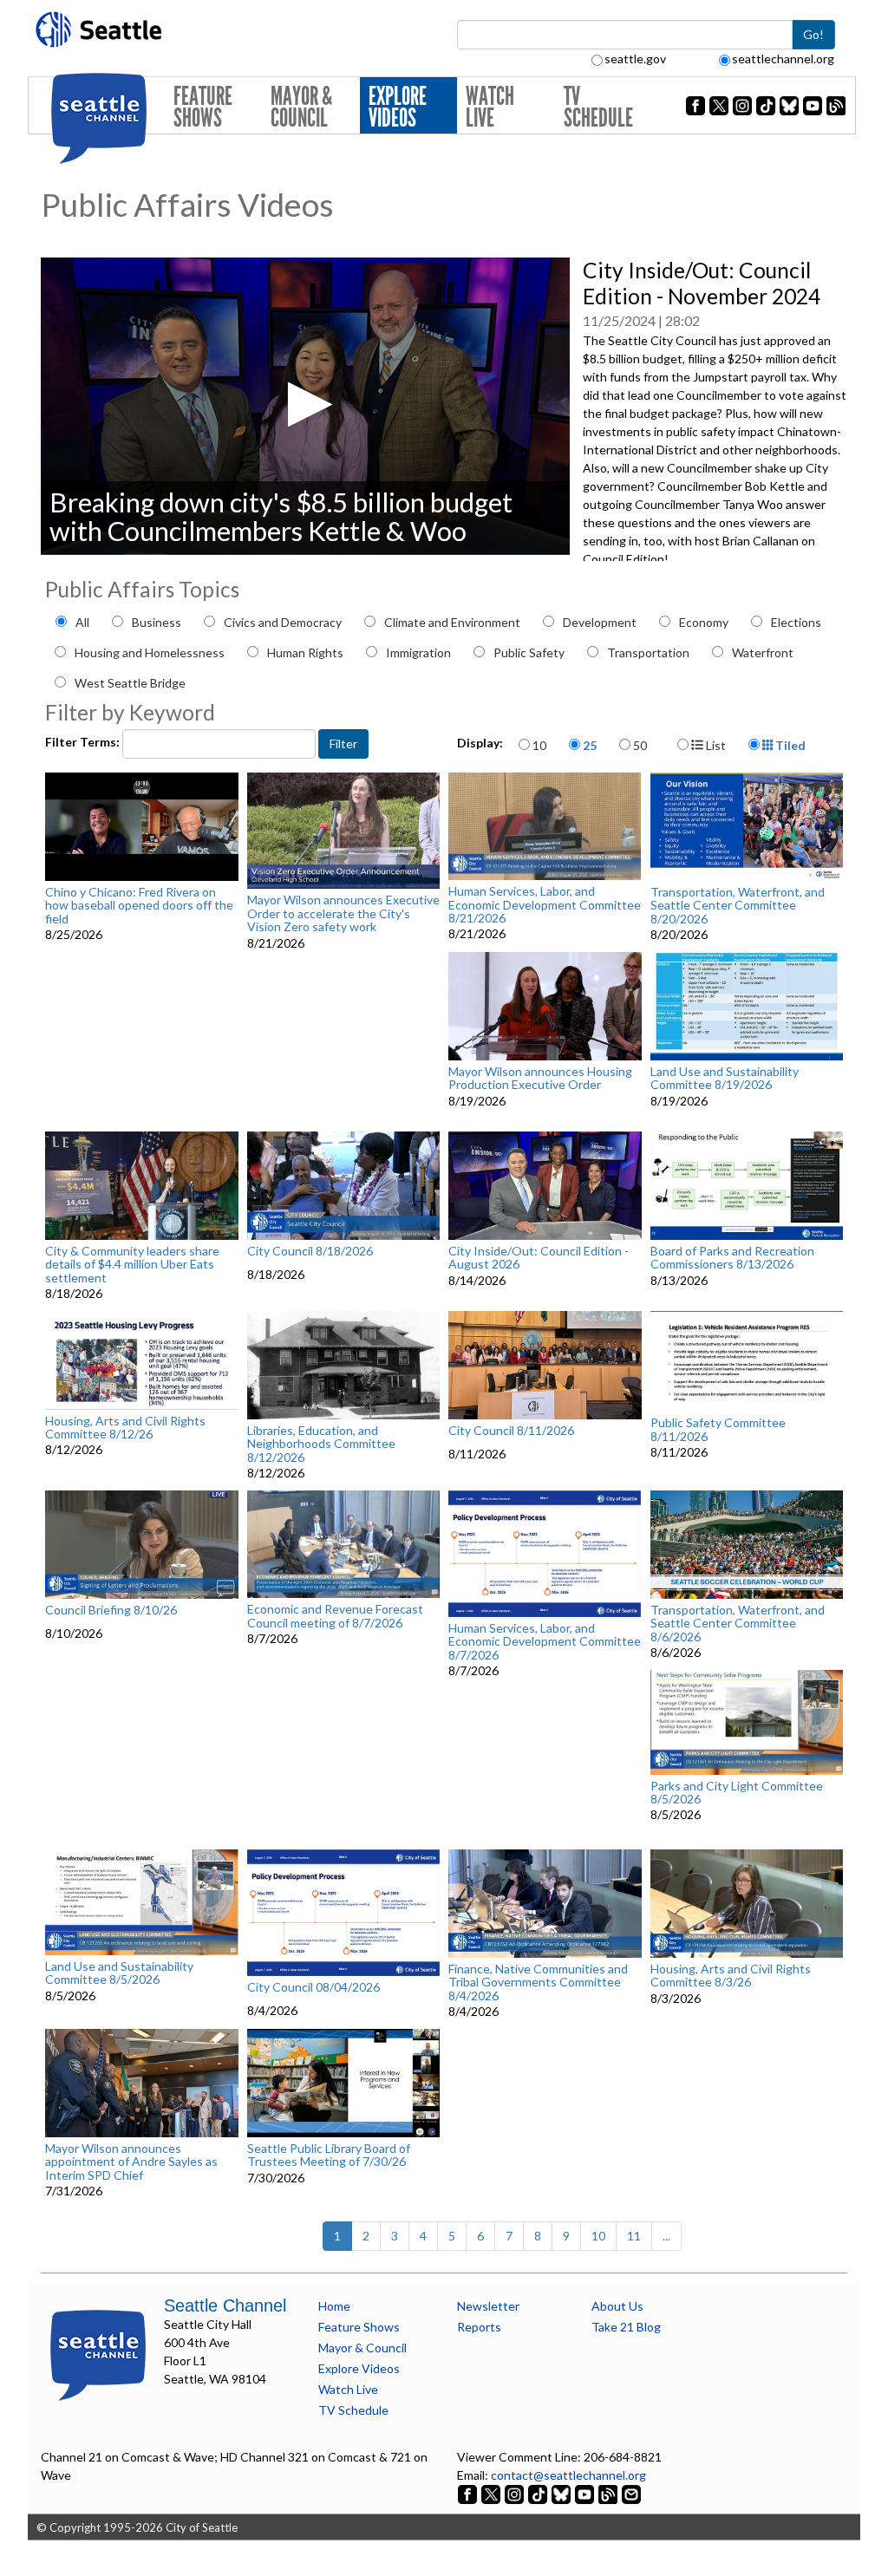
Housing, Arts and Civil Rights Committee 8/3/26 (731, 1976)
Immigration (418, 652)
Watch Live (490, 107)
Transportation (648, 652)
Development (600, 622)
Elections (796, 622)
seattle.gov (635, 59)
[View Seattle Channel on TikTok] (538, 2493)
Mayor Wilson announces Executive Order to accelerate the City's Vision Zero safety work (343, 913)
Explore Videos (398, 107)
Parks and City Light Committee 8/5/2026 (737, 1793)
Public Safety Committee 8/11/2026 (718, 1429)
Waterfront (763, 652)
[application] (305, 406)
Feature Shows (203, 107)
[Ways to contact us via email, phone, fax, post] (631, 2493)
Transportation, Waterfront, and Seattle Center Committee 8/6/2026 (738, 1623)
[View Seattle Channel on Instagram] (516, 2493)
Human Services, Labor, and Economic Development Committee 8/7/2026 (545, 1641)
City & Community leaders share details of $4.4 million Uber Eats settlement (132, 1264)
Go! (813, 34)
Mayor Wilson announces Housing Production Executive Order (540, 1078)
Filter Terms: (84, 742)
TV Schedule (598, 107)
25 (590, 745)
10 (539, 745)
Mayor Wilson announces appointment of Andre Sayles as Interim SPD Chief (131, 2162)
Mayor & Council (301, 107)
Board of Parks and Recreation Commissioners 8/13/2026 (732, 1258)
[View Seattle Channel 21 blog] (609, 2493)
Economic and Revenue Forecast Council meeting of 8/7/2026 (335, 1616)
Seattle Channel (225, 2305)
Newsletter (488, 2306)
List (715, 745)
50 (640, 745)
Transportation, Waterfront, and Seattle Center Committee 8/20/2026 (738, 905)
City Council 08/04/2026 (313, 1987)
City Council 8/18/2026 (310, 1251)
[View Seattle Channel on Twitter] (492, 2493)
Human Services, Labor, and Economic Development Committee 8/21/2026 (545, 904)
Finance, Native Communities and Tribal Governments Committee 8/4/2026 (538, 1982)
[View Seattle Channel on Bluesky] (561, 2493)
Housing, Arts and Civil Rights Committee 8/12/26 (125, 1428)
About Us (617, 2306)
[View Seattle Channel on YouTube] (586, 2493)
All (82, 622)
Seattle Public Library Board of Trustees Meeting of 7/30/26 (329, 2155)
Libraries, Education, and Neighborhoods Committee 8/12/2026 (321, 1444)
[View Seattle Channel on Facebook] (469, 2493)
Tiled (789, 745)
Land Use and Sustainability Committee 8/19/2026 (725, 1078)
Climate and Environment (452, 622)
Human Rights (305, 652)
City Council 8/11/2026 (511, 1431)
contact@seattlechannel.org (568, 2475)
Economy (704, 622)
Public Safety (529, 652)
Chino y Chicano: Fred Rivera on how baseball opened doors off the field (139, 905)
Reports (479, 2327)
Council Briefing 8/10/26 (111, 1610)
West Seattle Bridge (130, 683)
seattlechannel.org (783, 59)
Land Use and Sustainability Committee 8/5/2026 (119, 1973)
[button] (305, 404)
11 (634, 2236)
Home (334, 2306)
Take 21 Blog (626, 2327)
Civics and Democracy (283, 622)
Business (157, 622)
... (666, 2236)
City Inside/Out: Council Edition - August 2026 (539, 1258)
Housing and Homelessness (150, 652)
